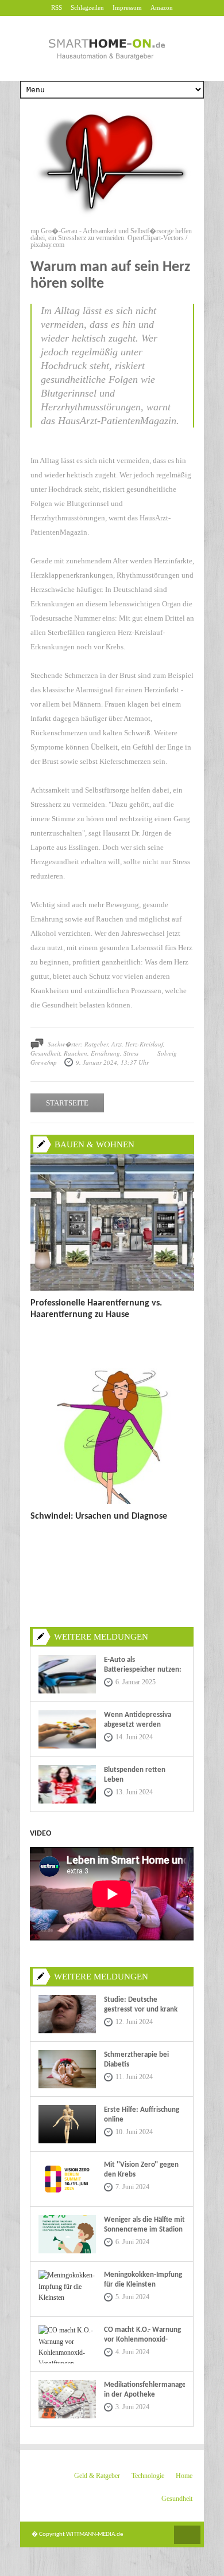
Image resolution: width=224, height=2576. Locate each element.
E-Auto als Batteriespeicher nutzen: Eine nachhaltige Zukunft (143, 1670)
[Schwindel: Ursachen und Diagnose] (112, 1501)
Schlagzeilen (87, 7)
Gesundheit (177, 2499)
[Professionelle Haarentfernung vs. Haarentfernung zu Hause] (112, 1288)
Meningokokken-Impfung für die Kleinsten (143, 2280)
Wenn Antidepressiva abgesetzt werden (138, 1720)
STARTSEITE (67, 1103)
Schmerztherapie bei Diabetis (136, 2060)
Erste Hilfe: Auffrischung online (142, 2115)
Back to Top (187, 2535)
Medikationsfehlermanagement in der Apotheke (144, 2390)
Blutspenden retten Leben (135, 1775)
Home (184, 2476)
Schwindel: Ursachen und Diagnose (99, 1516)
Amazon (162, 7)
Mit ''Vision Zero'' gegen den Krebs (141, 2170)
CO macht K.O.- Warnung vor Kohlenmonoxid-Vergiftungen (142, 2340)
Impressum (127, 7)
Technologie (148, 2476)
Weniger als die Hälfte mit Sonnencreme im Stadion (144, 2225)
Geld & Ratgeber (97, 2476)
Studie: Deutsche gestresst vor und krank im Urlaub (141, 2010)
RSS (57, 7)
